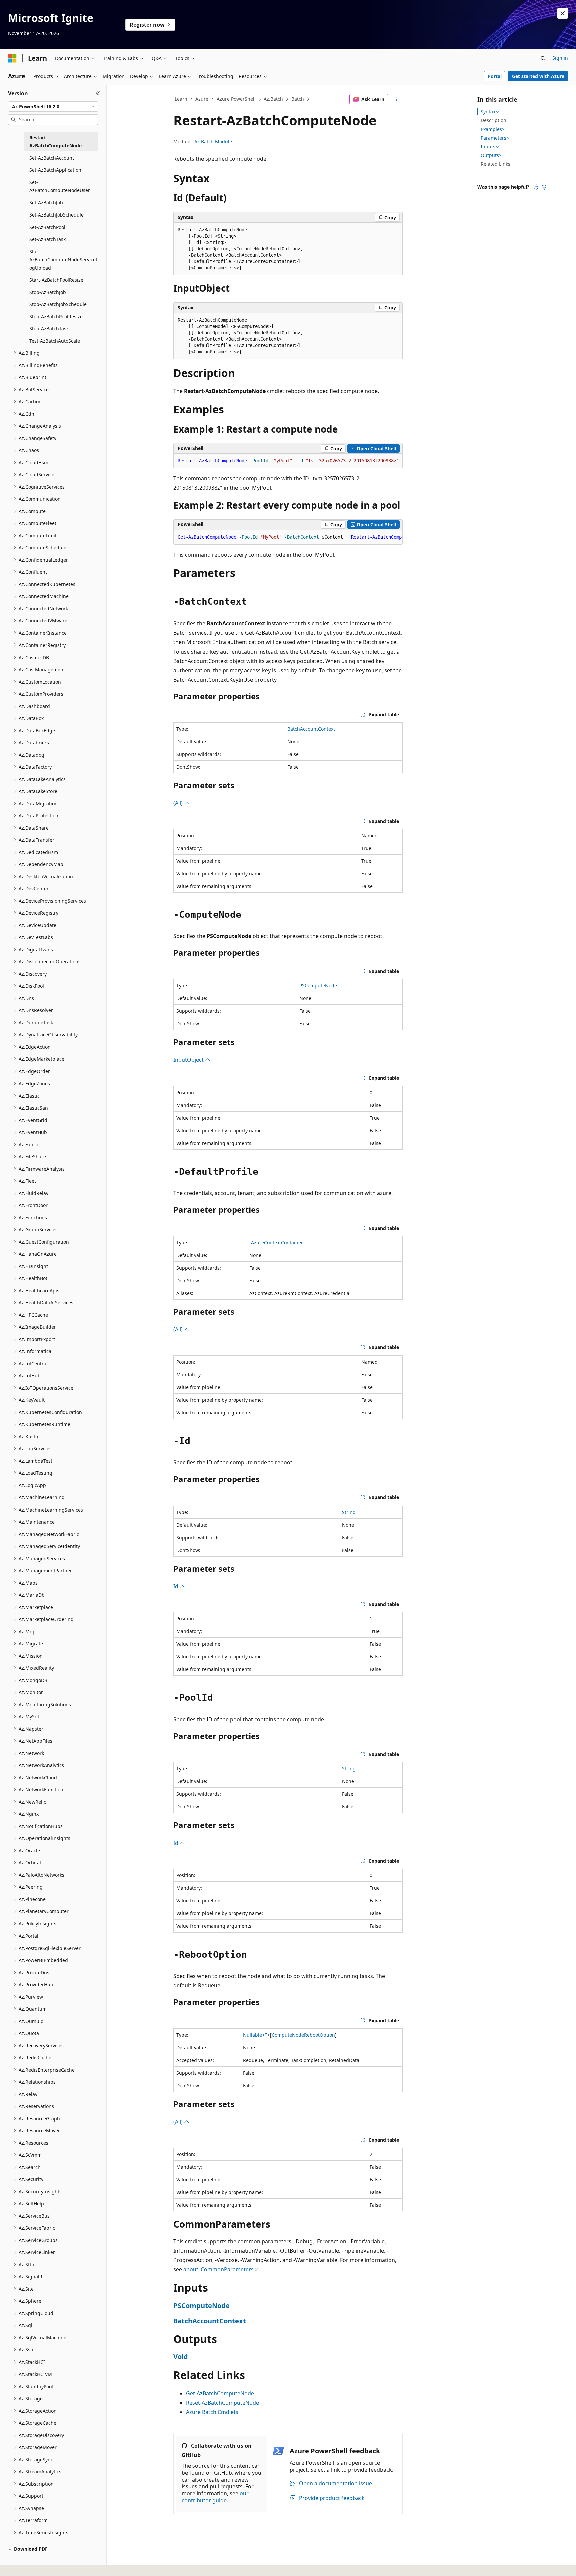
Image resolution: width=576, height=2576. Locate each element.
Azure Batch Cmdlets (212, 2412)
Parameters (493, 138)
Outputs (490, 155)
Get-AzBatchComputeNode (220, 2393)
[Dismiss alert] (563, 13)
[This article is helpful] (536, 187)
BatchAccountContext (311, 729)
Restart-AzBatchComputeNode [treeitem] (55, 142)
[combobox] (53, 107)
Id (176, 1586)
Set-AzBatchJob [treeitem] (46, 203)
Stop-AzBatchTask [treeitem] (49, 328)
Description (493, 120)
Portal (495, 76)
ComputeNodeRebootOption (303, 2035)
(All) (179, 803)
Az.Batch (273, 99)
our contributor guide (215, 2497)
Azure (202, 99)
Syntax (488, 112)
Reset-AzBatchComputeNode (222, 2403)
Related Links (495, 164)
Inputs (488, 147)
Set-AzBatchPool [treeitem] (47, 227)
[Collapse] (98, 93)
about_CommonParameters (218, 2269)
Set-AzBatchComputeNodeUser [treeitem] (60, 186)
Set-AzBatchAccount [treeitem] (52, 158)
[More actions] (397, 99)
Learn (181, 99)
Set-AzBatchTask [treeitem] (47, 239)
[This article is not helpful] (544, 187)
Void (181, 2357)
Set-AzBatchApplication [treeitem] (55, 170)
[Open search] (543, 58)
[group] (288, 461)
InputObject (189, 1060)
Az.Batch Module (213, 142)
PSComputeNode (318, 986)
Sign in (560, 58)
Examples (491, 129)
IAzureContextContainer (276, 1242)
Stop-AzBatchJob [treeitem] (48, 292)
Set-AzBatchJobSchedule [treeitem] (56, 215)
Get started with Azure (538, 76)
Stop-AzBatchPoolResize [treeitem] (56, 316)
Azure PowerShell (236, 99)
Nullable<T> (256, 2035)
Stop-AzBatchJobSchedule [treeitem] (58, 304)
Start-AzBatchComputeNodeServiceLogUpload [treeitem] (64, 260)
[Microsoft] (12, 58)
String (349, 1512)
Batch (298, 99)
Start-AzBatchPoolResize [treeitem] (56, 280)
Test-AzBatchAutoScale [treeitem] (55, 341)
